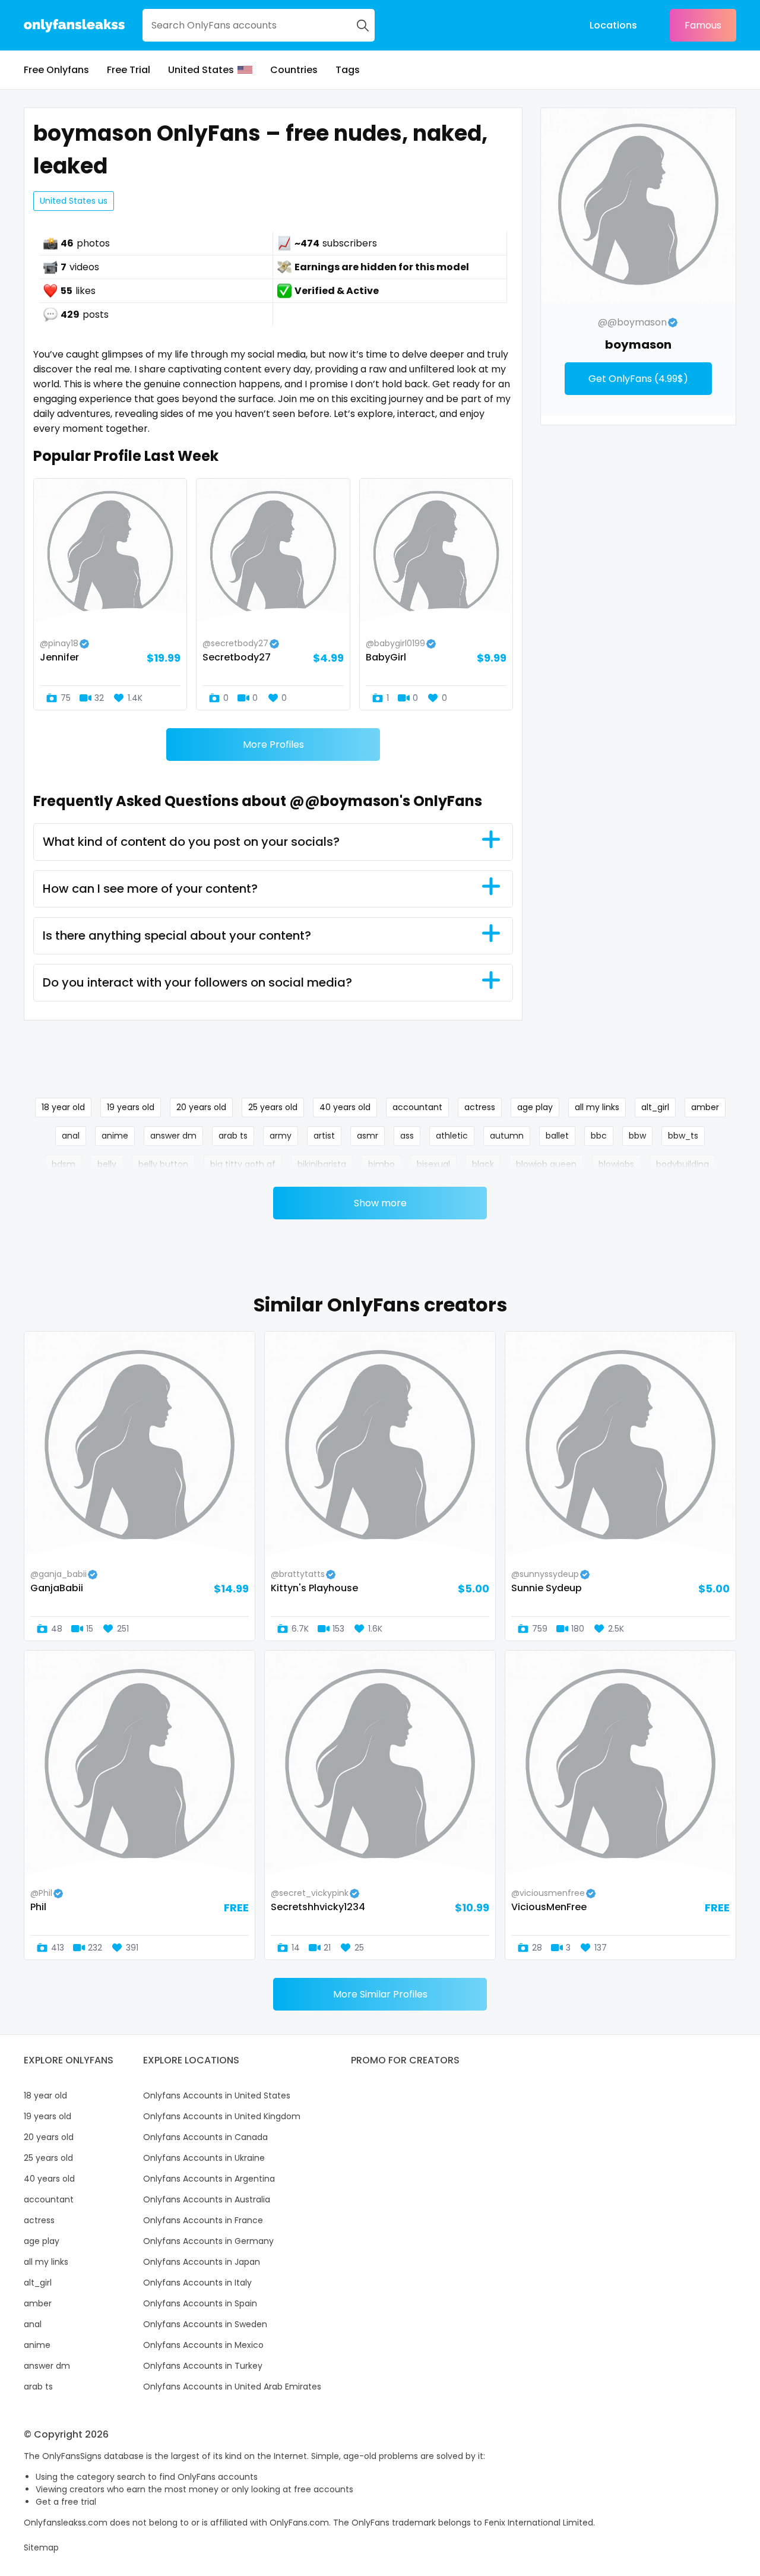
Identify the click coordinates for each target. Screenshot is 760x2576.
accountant (417, 1107)
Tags (348, 70)
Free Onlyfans (56, 70)
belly (107, 1164)
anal (71, 1136)
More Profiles (273, 745)
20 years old (201, 1107)
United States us (74, 201)
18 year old (63, 1107)
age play (535, 1107)
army (281, 1136)
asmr (368, 1136)
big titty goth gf (243, 1164)
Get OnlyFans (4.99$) (638, 379)
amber (705, 1107)
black (483, 1164)
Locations (613, 25)
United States (201, 70)
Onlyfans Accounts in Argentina (209, 2179)
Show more (380, 1203)
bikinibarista (322, 1164)
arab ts (233, 1136)
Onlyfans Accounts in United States (217, 2095)
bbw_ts (683, 1136)
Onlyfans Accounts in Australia (207, 2199)
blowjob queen (546, 1164)
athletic (452, 1136)
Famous (703, 25)
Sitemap (41, 2547)
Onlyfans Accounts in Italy (197, 2283)
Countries (294, 70)
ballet (557, 1136)
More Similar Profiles (380, 1994)
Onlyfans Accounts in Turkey (203, 2366)
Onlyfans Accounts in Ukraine (204, 2158)
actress (480, 1107)
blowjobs (616, 1164)
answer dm (173, 1136)
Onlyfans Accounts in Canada (205, 2137)
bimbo (381, 1164)
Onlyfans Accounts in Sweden (205, 2324)
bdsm (64, 1164)
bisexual (433, 1164)
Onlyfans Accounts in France (203, 2220)
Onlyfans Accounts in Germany (208, 2241)
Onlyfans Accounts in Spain (200, 2303)
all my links (597, 1107)
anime (115, 1136)
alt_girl (655, 1107)
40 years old (345, 1107)
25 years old (273, 1107)
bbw (637, 1136)
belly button (163, 1164)
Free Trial (129, 70)
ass (407, 1136)
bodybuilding (683, 1164)
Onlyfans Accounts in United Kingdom (222, 2116)
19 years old (131, 1107)
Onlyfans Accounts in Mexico (203, 2345)
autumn (507, 1136)
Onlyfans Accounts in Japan (202, 2262)
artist (324, 1136)
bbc (599, 1136)
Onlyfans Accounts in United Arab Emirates (232, 2387)
